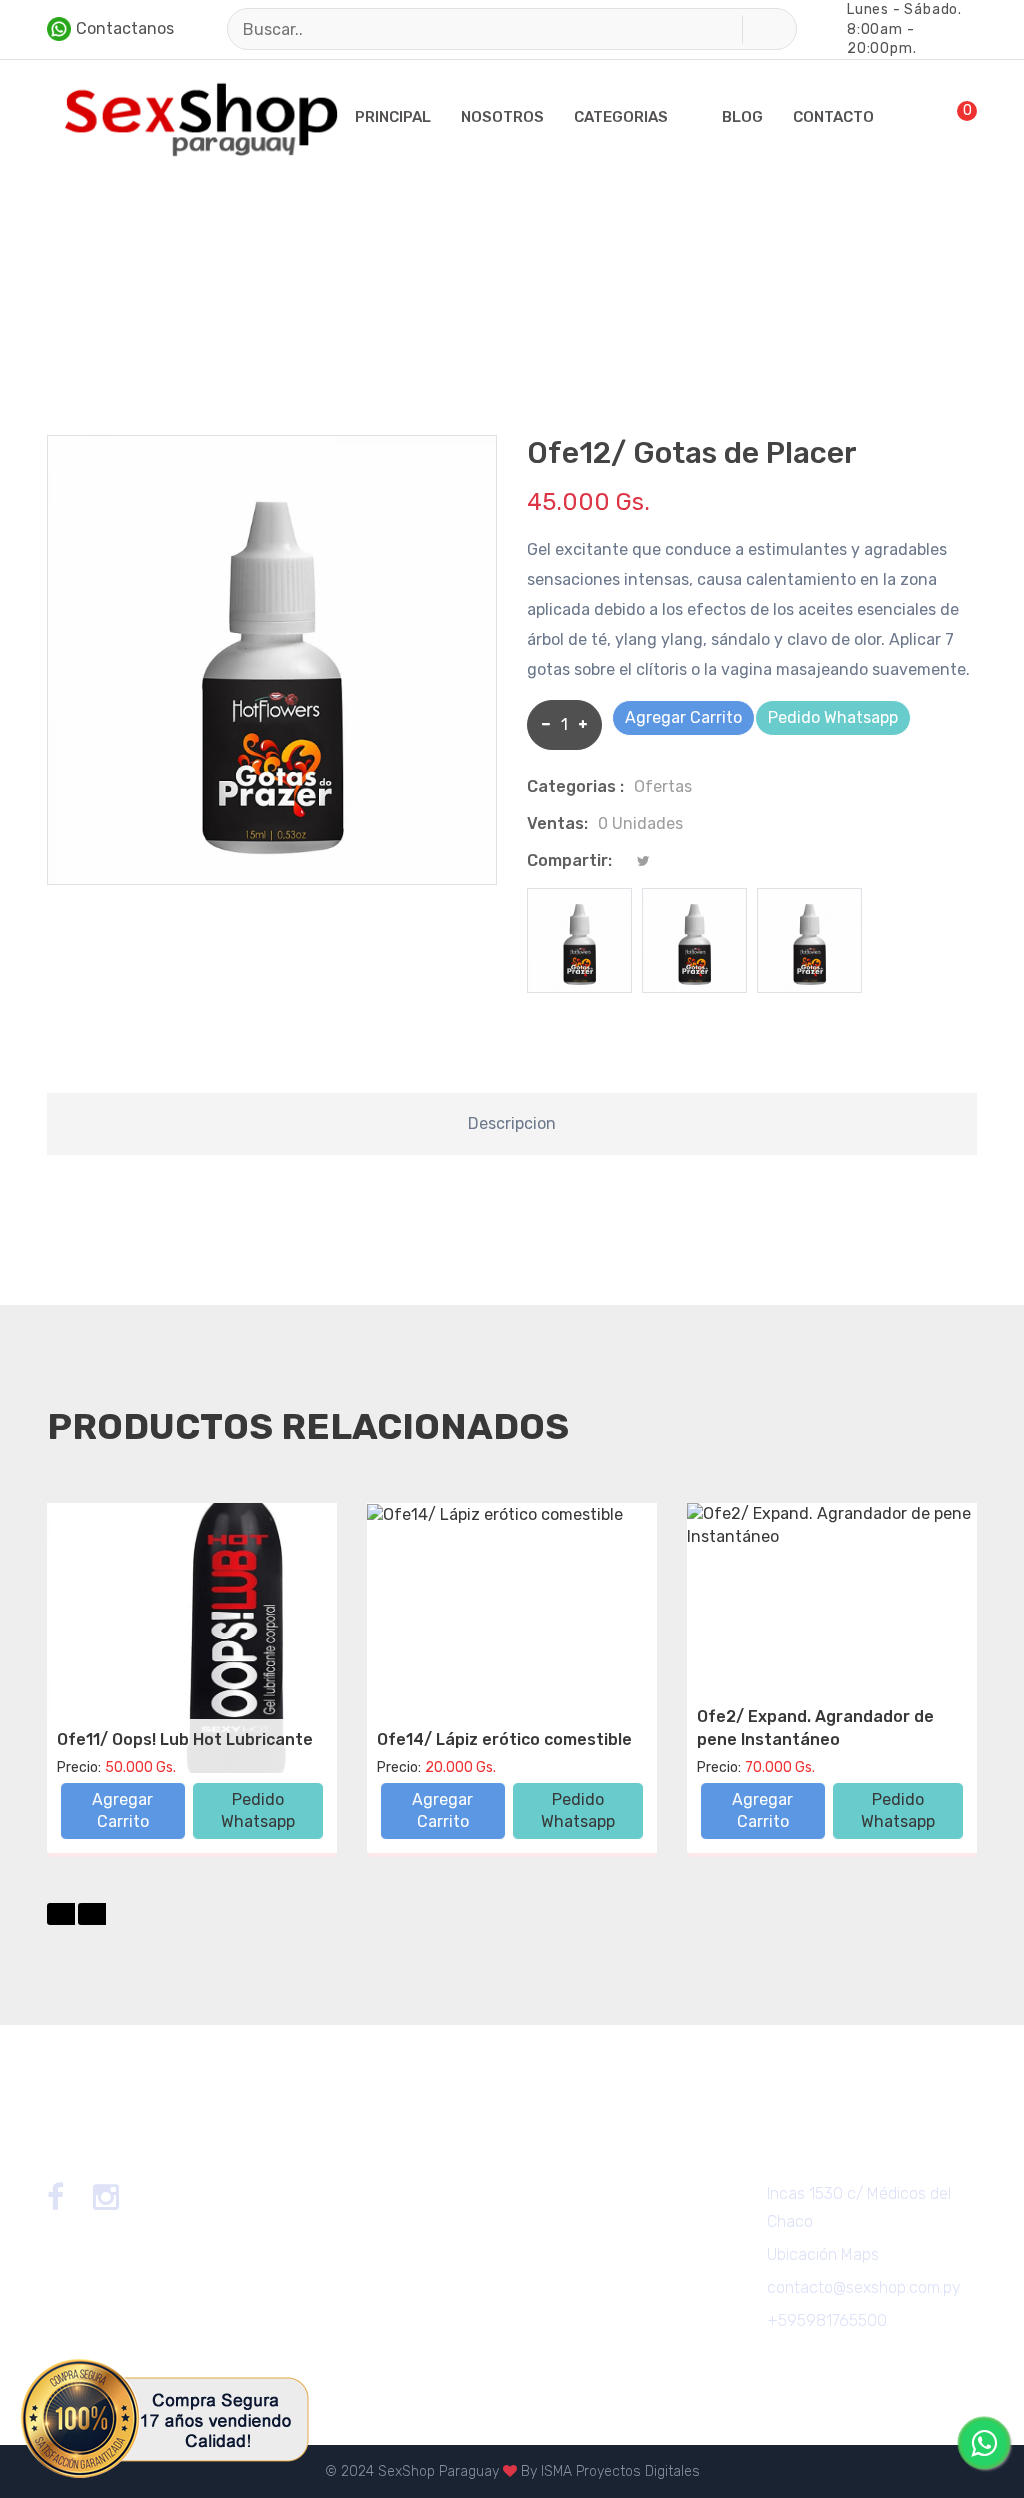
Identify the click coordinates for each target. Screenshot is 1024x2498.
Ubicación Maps (823, 2254)
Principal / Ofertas (106, 300)
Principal (393, 117)
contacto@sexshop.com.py (864, 2287)
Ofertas (663, 786)
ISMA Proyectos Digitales (620, 2471)
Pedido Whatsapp (833, 717)
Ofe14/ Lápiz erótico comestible (504, 1739)
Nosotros (502, 117)
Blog (742, 117)
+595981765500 (827, 2320)
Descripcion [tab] (512, 1123)
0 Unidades (640, 823)
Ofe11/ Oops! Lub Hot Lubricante (185, 1739)
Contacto (833, 117)
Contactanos (125, 28)
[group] (579, 940)
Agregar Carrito (683, 717)
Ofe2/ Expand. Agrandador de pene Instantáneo (815, 1727)
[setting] (886, 117)
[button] (61, 1914)
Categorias (621, 117)
